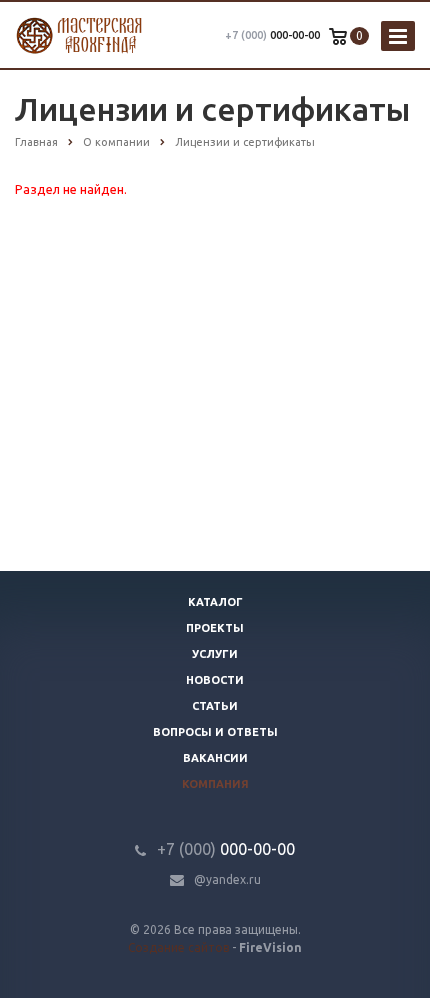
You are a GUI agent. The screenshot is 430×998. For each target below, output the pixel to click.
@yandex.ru (227, 879)
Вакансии (215, 758)
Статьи (215, 706)
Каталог (215, 602)
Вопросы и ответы (215, 732)
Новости (215, 680)
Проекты (215, 628)
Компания (215, 784)
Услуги (215, 654)
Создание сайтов (178, 947)
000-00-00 (272, 35)
